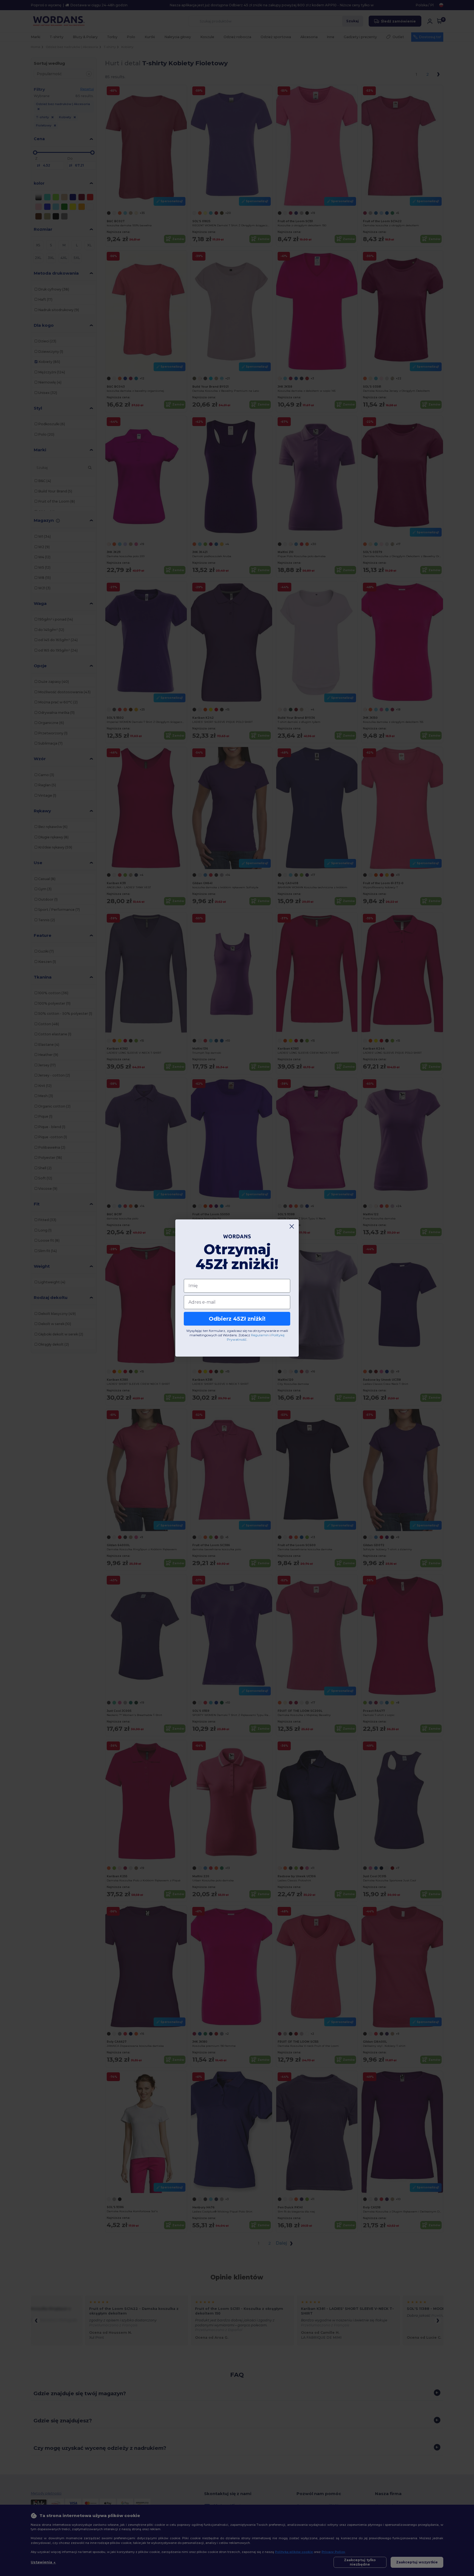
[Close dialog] (292, 1226)
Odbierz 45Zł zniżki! (237, 1319)
